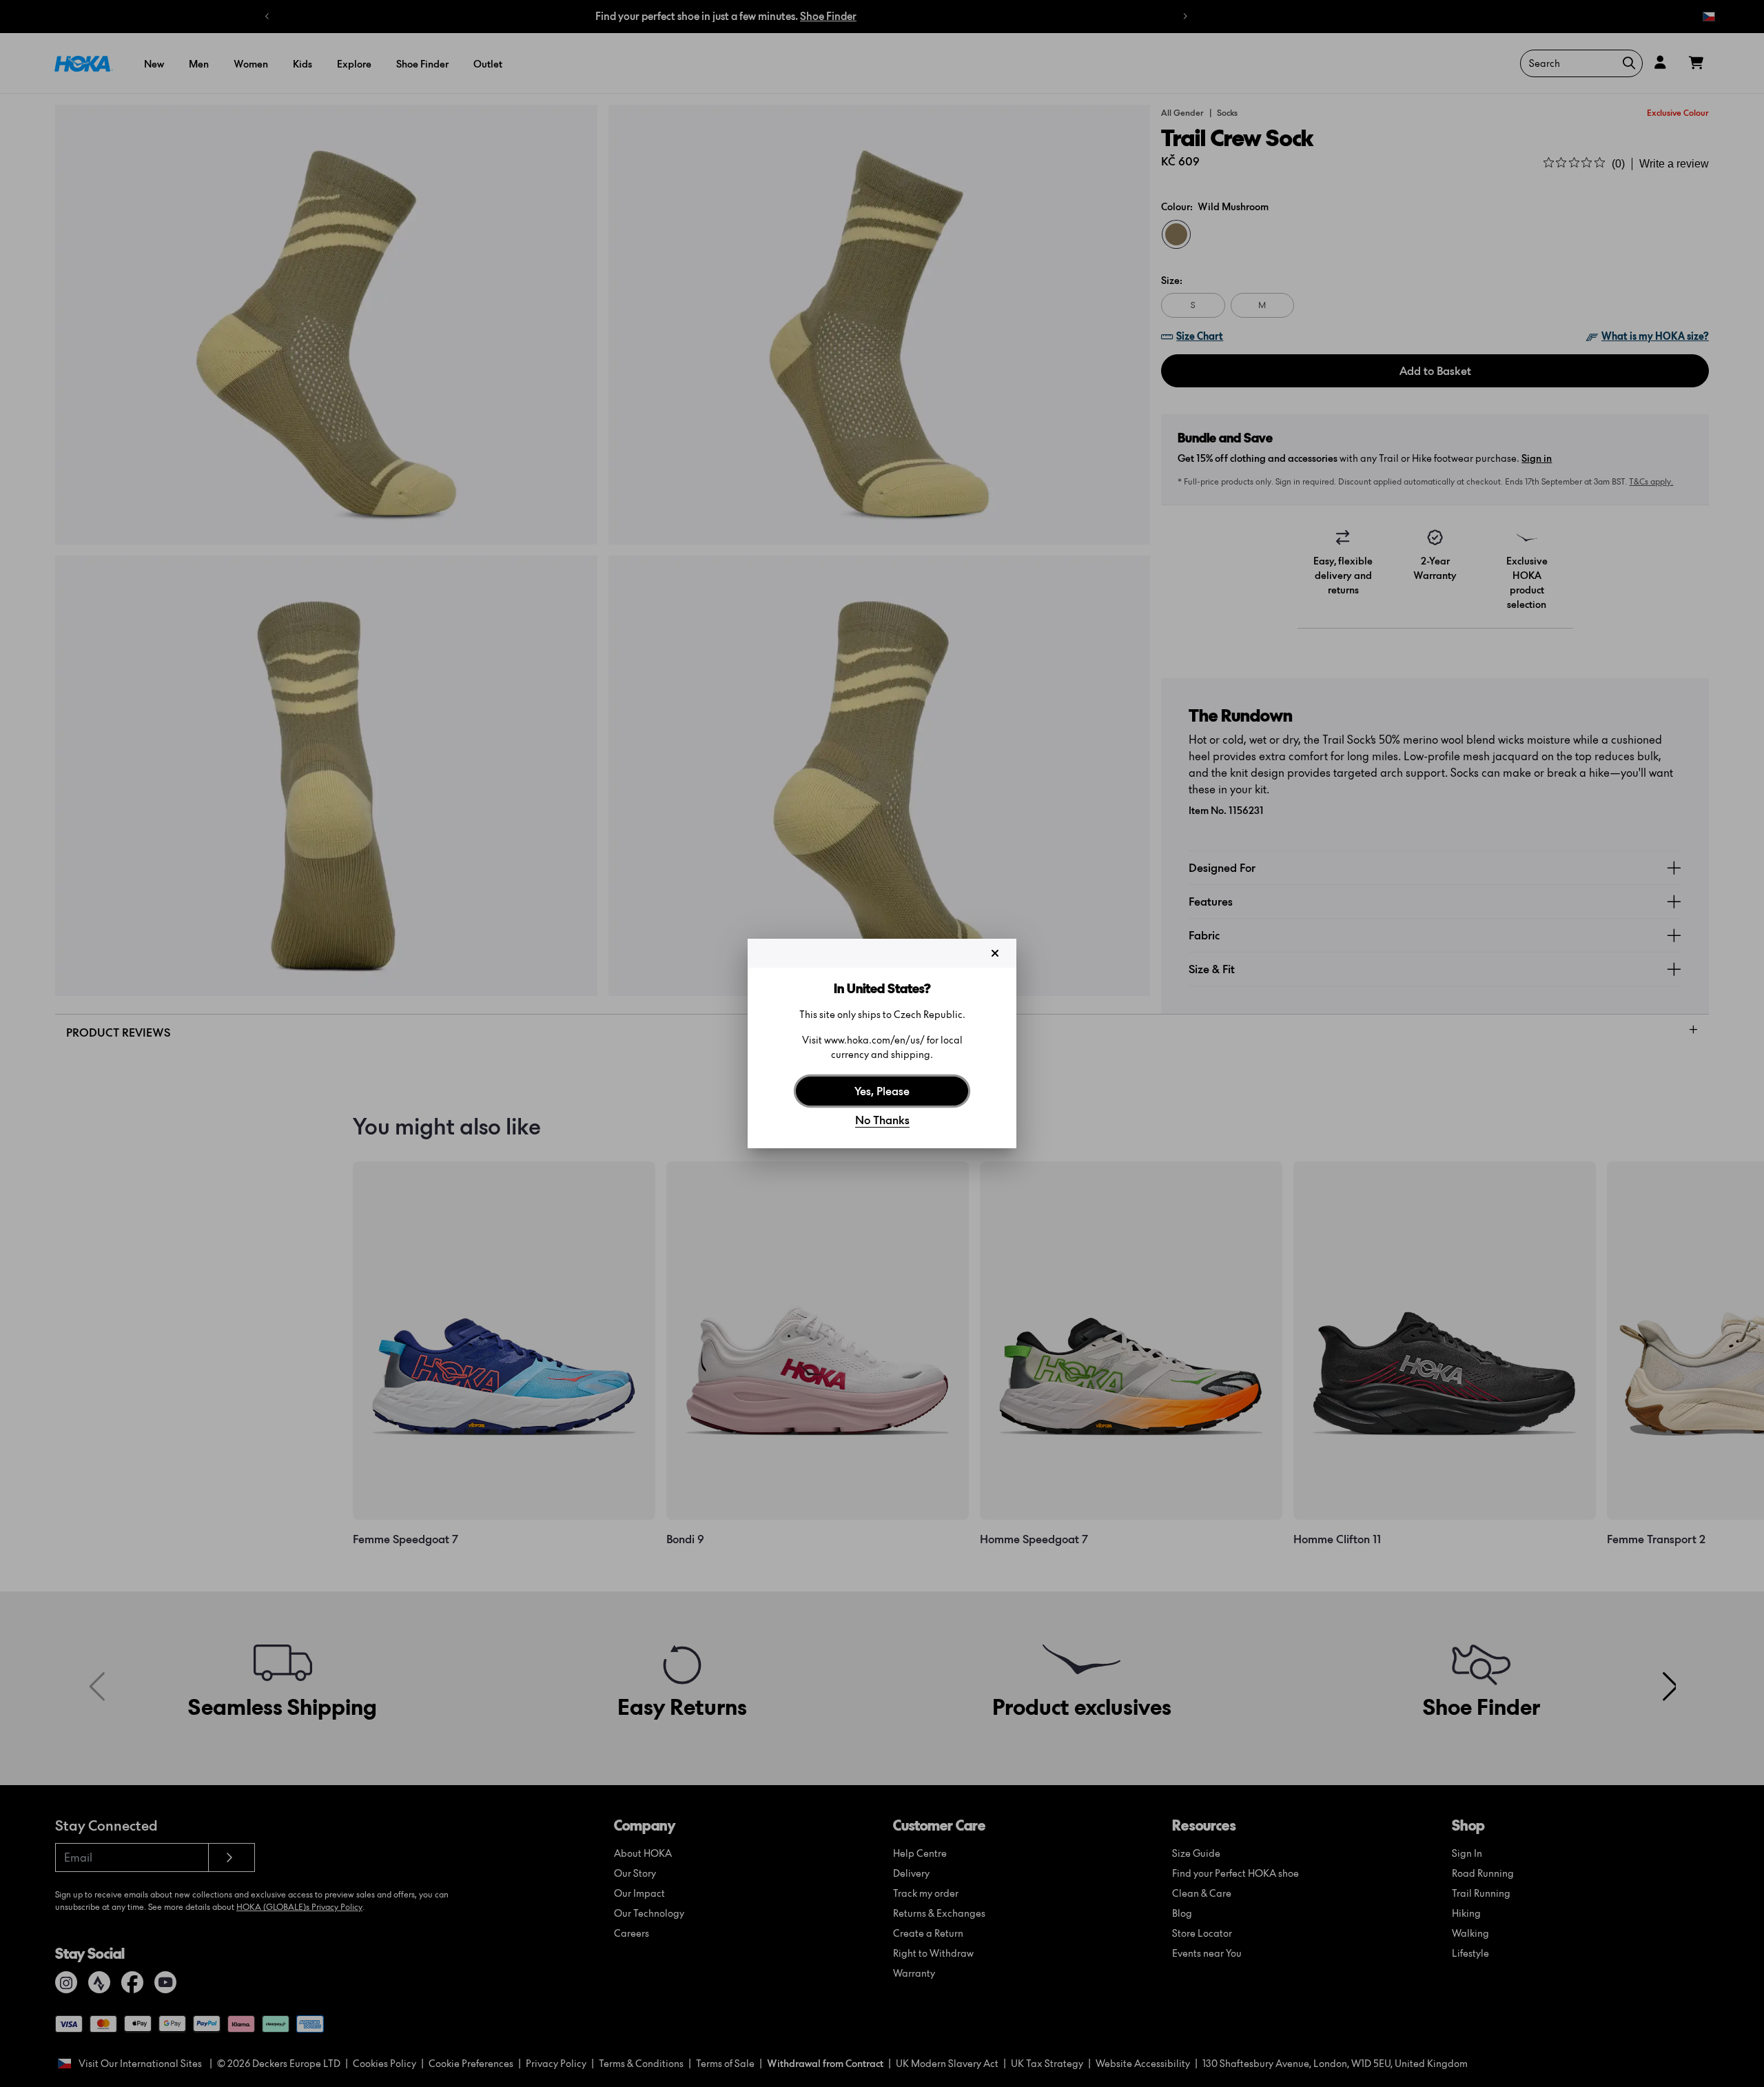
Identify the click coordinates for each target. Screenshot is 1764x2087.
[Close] (995, 953)
